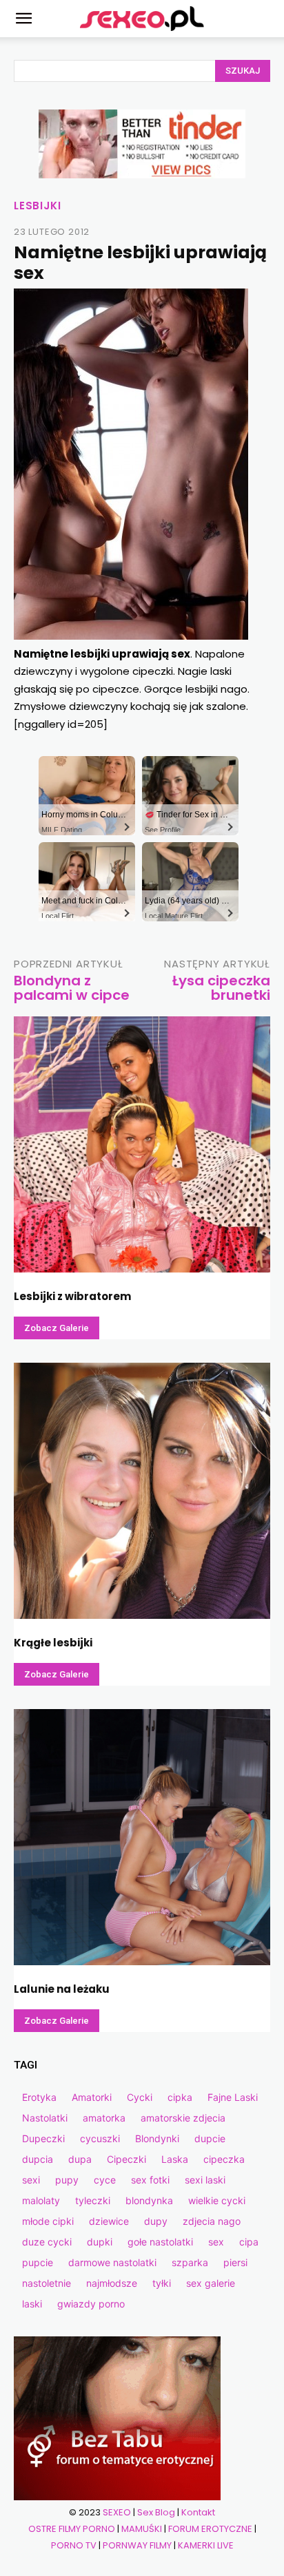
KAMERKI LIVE (206, 2545)
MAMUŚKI (142, 2529)
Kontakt (198, 2512)
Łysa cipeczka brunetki (221, 988)
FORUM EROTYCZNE (210, 2529)
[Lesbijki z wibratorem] (142, 1144)
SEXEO (117, 2512)
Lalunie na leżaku (62, 1989)
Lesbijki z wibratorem (72, 1296)
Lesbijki (37, 206)
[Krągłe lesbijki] (142, 1491)
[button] (23, 19)
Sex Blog (156, 2512)
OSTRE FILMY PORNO (72, 2529)
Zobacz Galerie (57, 1328)
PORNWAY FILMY (137, 2545)
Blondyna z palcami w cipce (72, 988)
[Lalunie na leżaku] (142, 1837)
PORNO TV (74, 2545)
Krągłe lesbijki (53, 1643)
